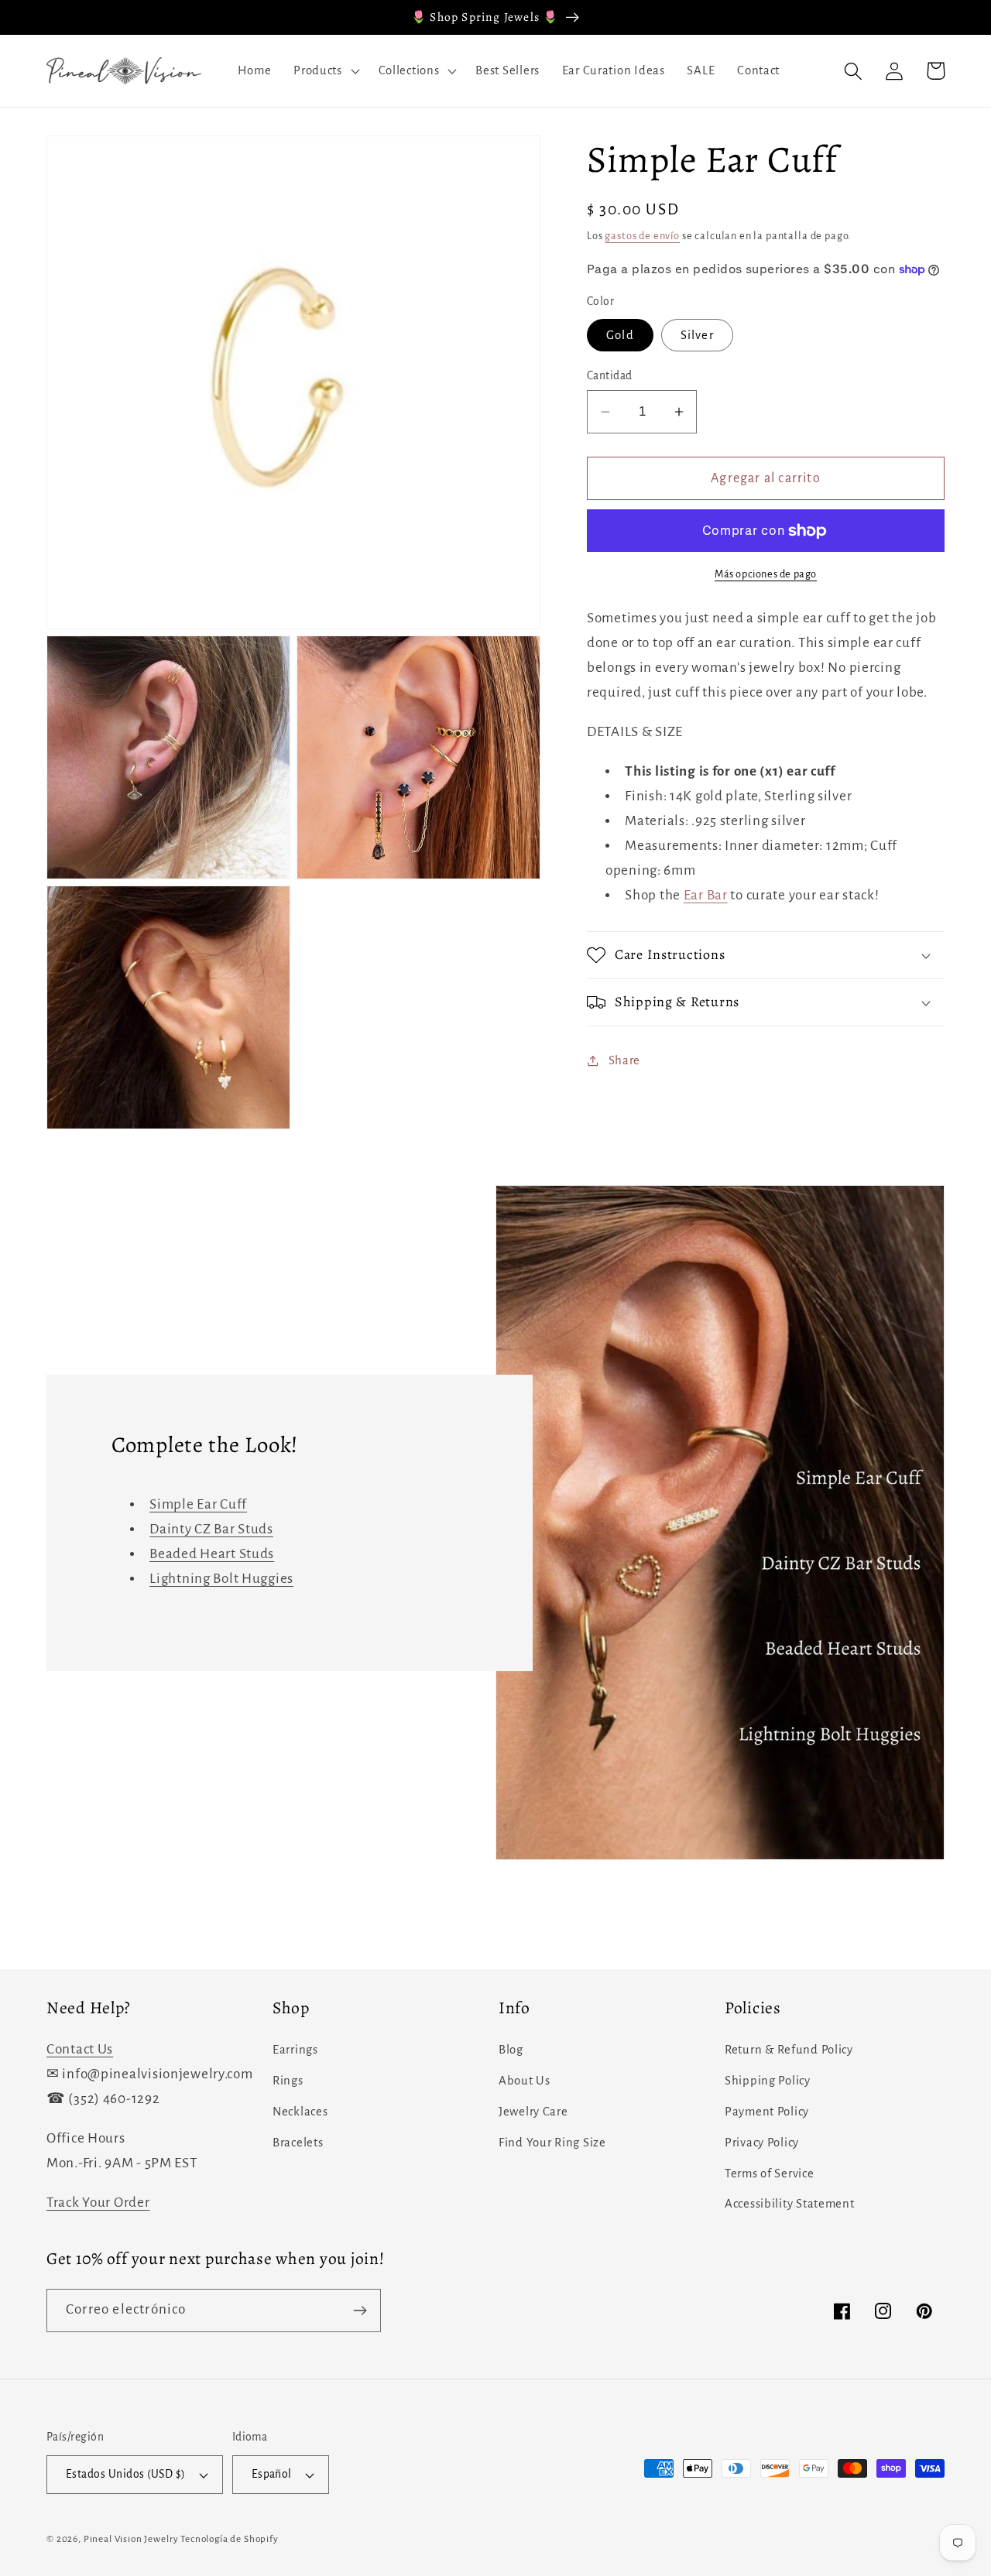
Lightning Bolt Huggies (221, 1579)
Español (272, 2474)
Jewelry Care (533, 2112)
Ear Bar (706, 895)
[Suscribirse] (360, 2311)
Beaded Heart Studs (212, 1554)
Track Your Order (98, 2203)
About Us (525, 2081)
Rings (288, 2081)
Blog (511, 2050)
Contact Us (80, 2049)
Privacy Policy (762, 2143)
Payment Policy (767, 2112)
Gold (620, 335)
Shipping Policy (768, 2081)
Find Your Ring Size (552, 2143)
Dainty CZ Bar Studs (211, 1529)
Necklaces (300, 2112)
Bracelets (298, 2143)
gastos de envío (642, 236)
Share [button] (624, 1060)
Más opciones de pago (766, 574)
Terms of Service (770, 2173)
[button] (325, 71)
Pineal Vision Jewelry (131, 2539)
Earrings (295, 2050)
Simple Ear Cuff (198, 1504)
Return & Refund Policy (789, 2050)
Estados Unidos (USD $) (126, 2474)
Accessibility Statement (790, 2204)
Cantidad (610, 376)
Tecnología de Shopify (230, 2539)
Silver (697, 335)
